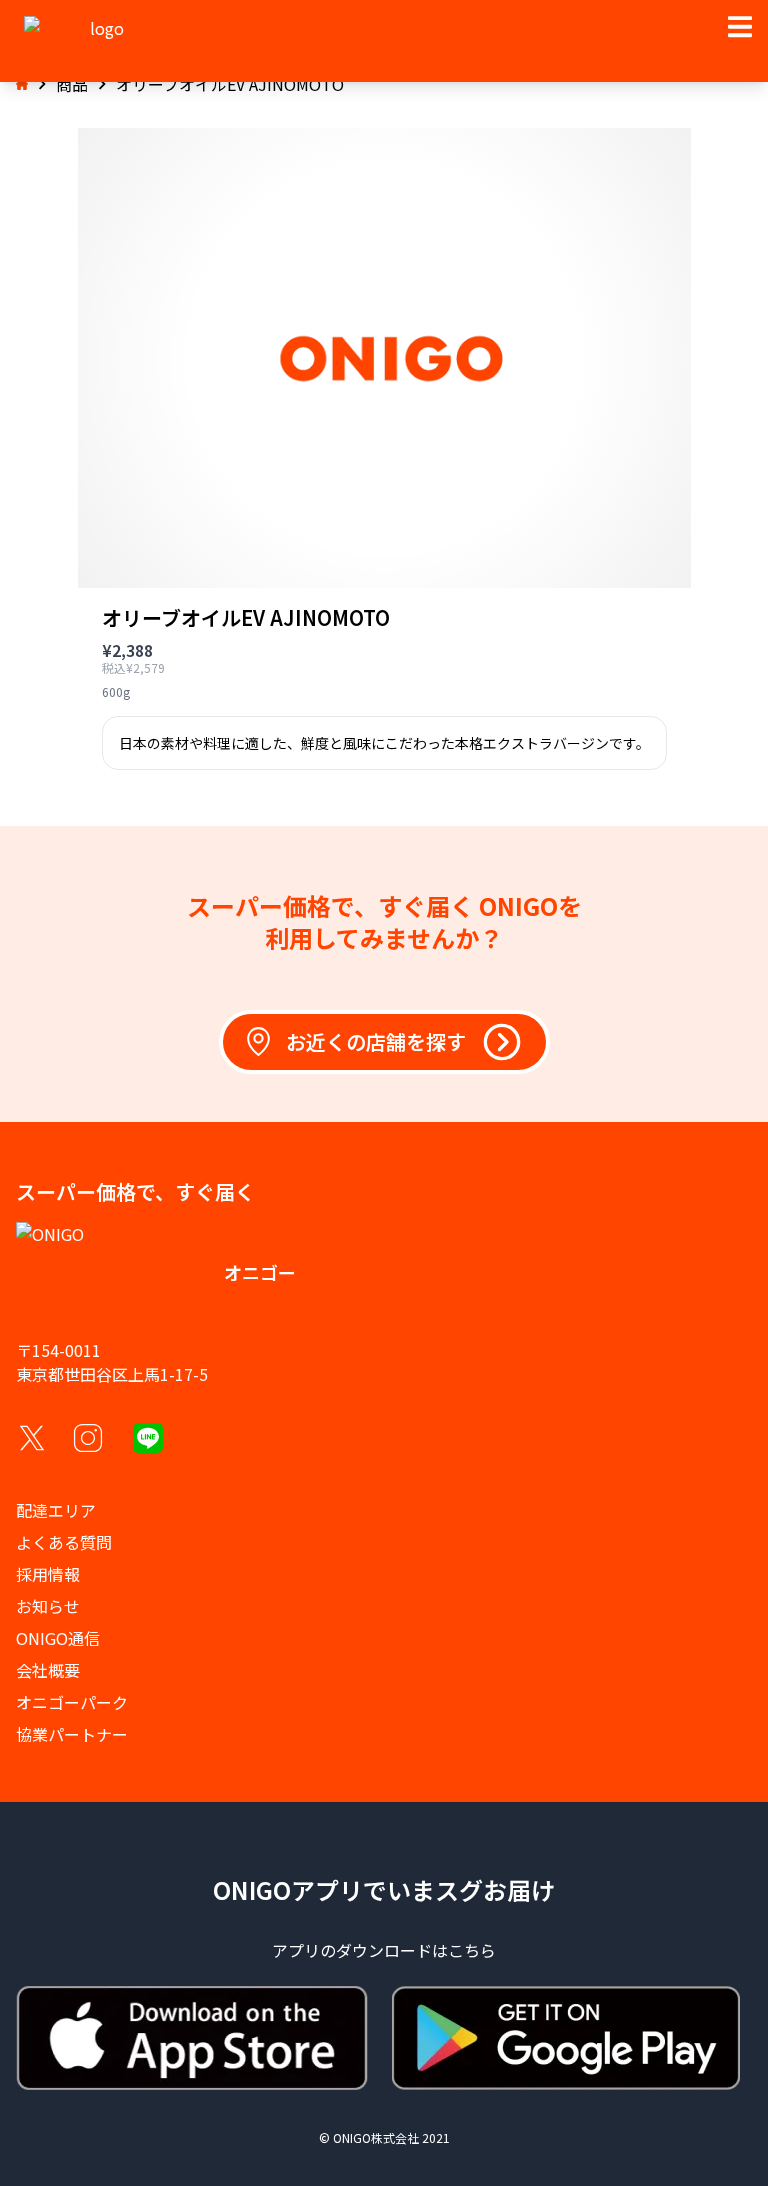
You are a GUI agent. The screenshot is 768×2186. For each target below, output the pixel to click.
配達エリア (56, 1510)
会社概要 (48, 1670)
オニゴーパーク (72, 1702)
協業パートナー (72, 1734)
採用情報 (48, 1574)
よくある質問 (64, 1542)
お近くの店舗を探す (376, 1041)
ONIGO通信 (58, 1638)
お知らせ (48, 1606)
